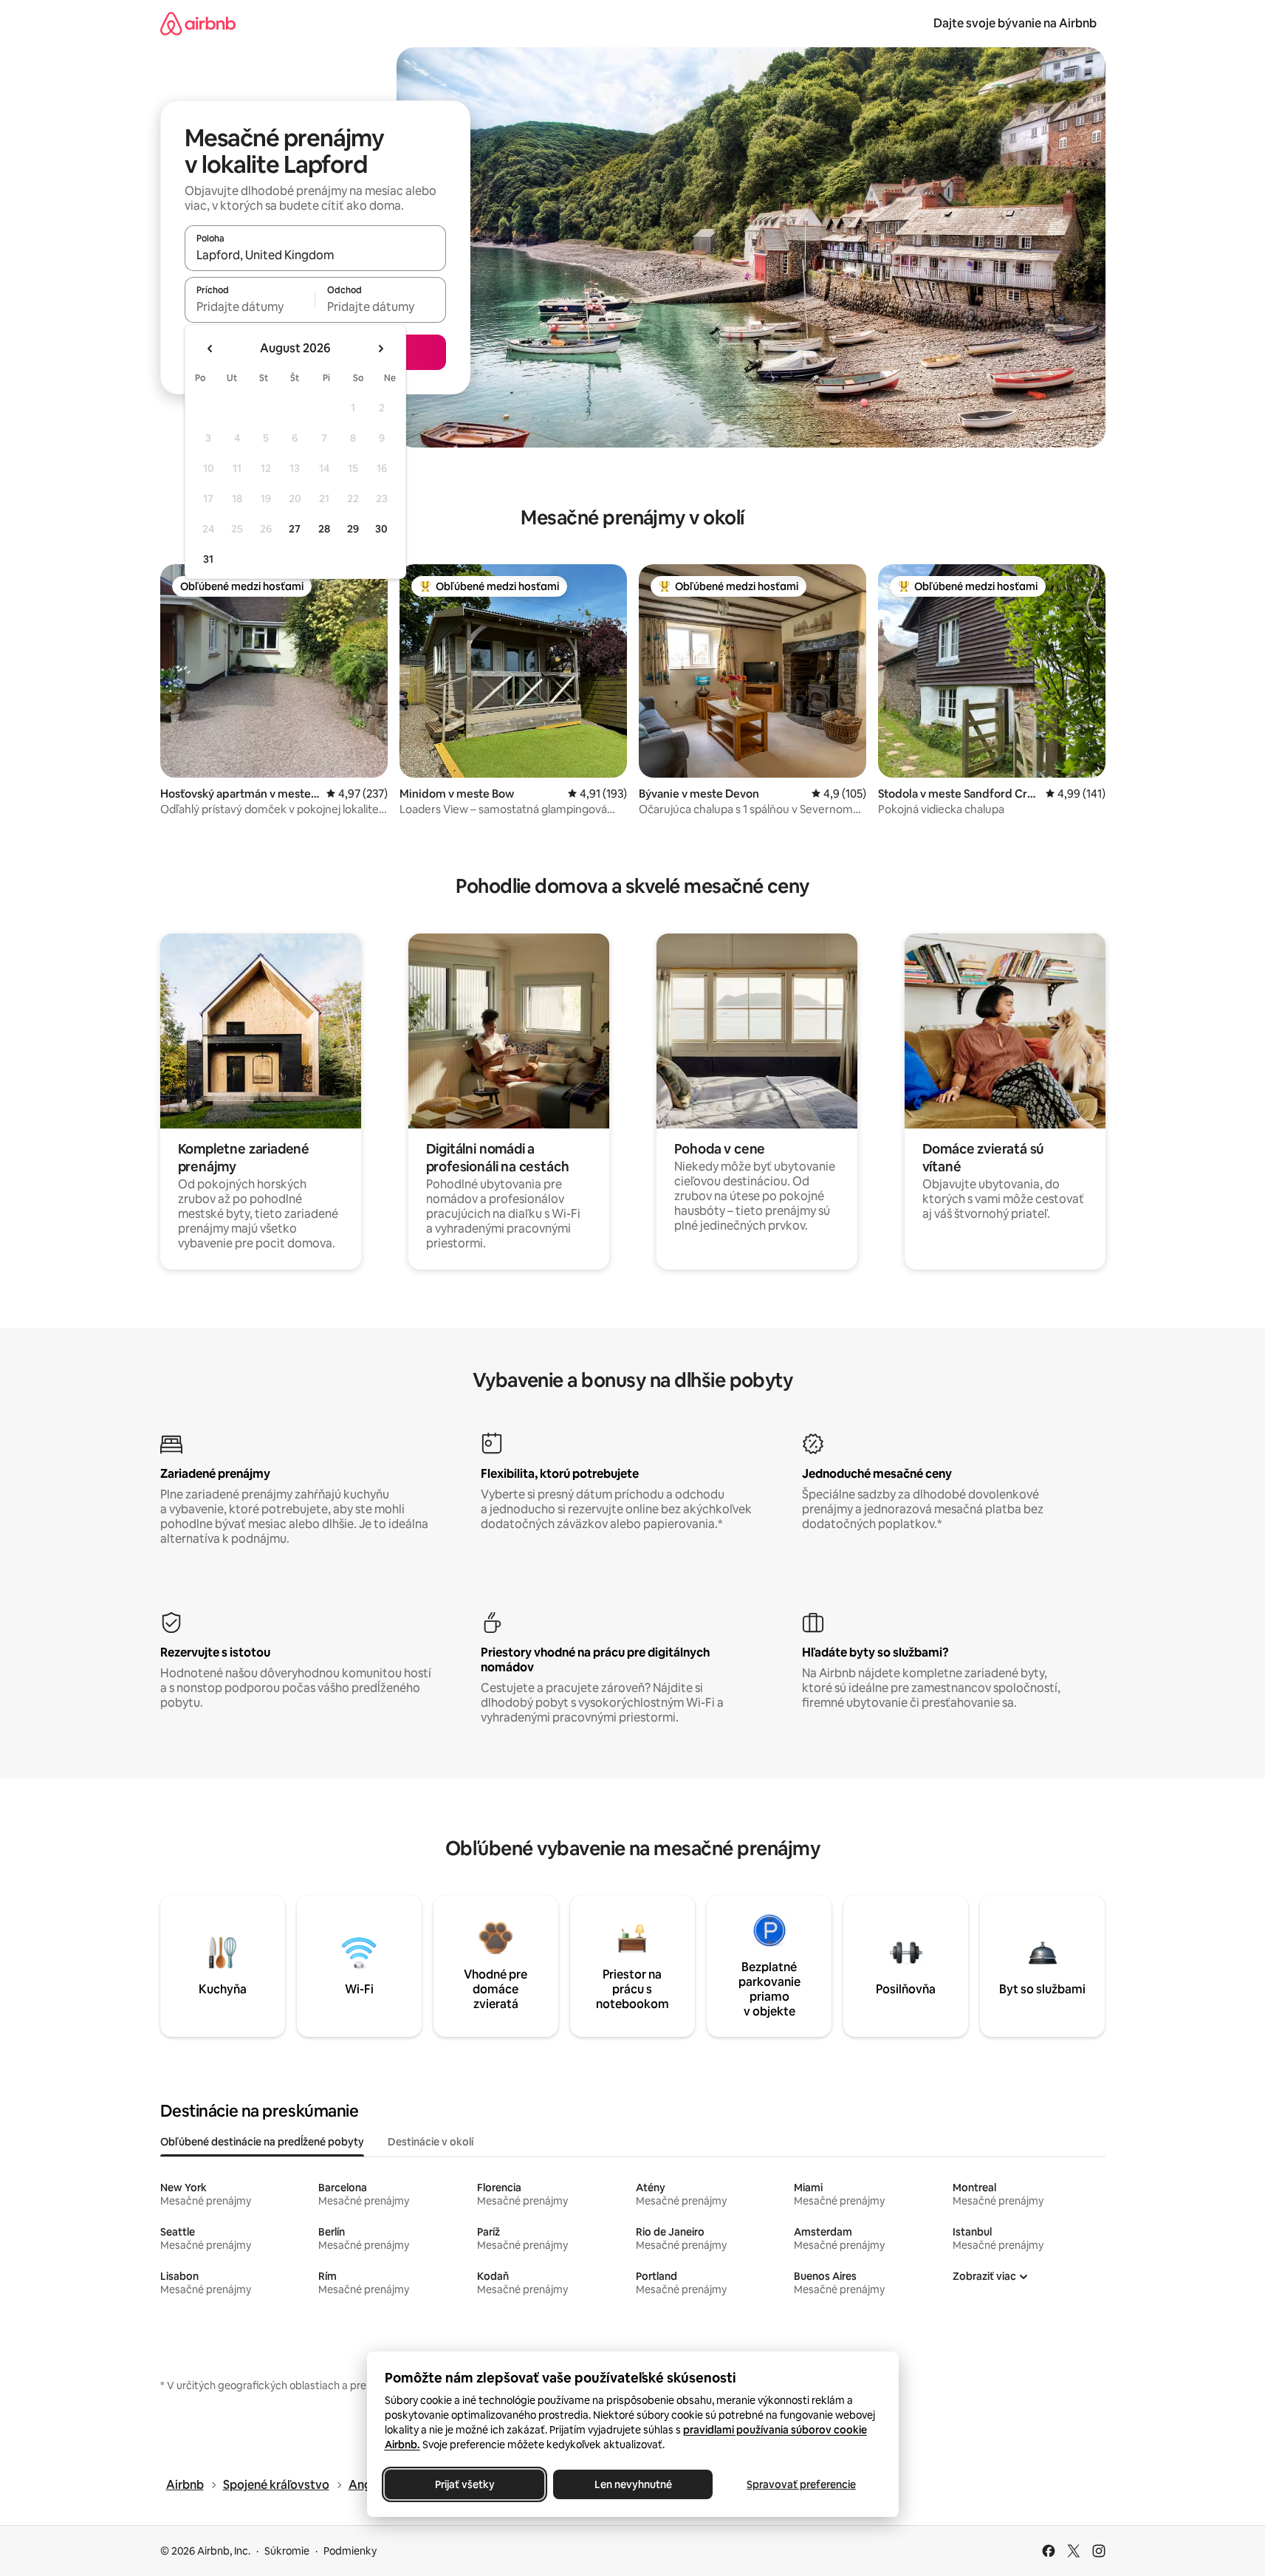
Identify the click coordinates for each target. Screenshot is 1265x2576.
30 (381, 529)
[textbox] (250, 306)
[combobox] (315, 255)
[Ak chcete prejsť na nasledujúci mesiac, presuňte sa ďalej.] (380, 349)
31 (208, 559)
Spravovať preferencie (801, 2484)
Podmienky (350, 2551)
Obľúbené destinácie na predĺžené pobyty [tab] (262, 2142)
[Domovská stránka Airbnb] (198, 23)
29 (353, 529)
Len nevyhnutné (632, 2484)
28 (324, 529)
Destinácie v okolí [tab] (431, 2142)
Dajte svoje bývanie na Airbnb (1015, 23)
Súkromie (287, 2551)
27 (295, 529)
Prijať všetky (464, 2484)
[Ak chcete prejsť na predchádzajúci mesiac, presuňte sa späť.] (210, 349)
